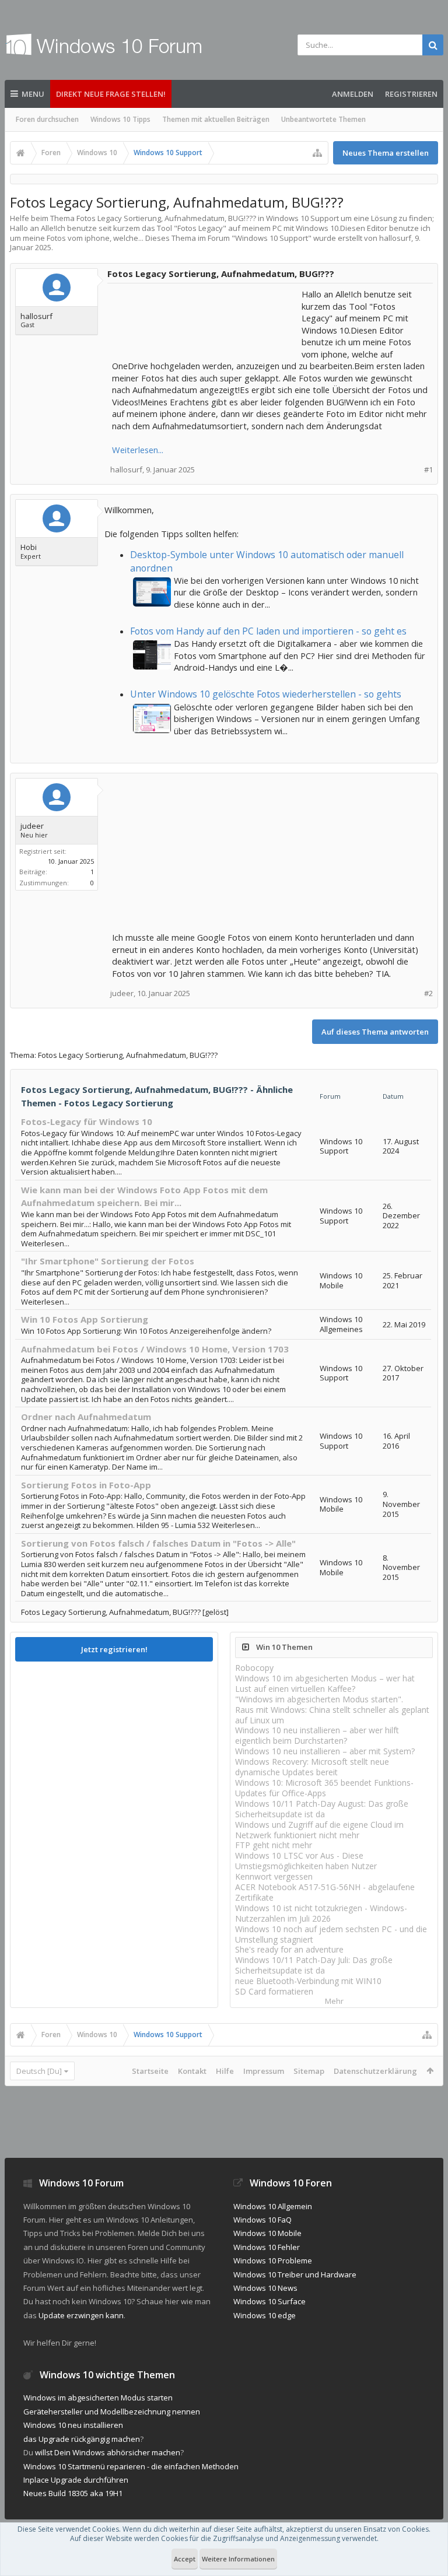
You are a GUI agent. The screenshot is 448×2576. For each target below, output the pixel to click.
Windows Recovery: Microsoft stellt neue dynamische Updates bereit (312, 1767)
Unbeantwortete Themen (323, 119)
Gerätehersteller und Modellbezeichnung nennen (112, 2412)
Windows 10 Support (272, 238)
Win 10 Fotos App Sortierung (85, 1319)
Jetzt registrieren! (114, 1649)
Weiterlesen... (138, 450)
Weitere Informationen (238, 2559)
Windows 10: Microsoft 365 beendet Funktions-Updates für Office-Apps (324, 1788)
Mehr (334, 2001)
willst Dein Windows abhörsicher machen (108, 2452)
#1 (428, 470)
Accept (185, 2559)
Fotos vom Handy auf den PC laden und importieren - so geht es (268, 631)
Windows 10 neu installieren (73, 2425)
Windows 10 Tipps (120, 119)
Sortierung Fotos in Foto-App (86, 1485)
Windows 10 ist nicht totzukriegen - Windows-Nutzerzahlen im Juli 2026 (321, 1913)
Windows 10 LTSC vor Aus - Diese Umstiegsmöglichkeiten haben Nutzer (306, 1861)
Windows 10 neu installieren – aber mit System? (325, 1751)
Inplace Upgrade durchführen (76, 2480)
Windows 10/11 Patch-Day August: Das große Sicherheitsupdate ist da (322, 1809)
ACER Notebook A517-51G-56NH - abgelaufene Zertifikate (325, 1892)
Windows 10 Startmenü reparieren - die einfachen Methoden (131, 2466)
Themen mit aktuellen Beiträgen (216, 119)
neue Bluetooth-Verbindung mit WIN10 (308, 1981)
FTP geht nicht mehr (274, 1845)
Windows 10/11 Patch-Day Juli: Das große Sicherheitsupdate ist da (314, 1965)
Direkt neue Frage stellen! (111, 94)
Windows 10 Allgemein (273, 2206)
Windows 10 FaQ (262, 2220)
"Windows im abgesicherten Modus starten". (319, 1699)
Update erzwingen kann (81, 2315)
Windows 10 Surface (269, 2301)
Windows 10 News (265, 2288)
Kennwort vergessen (274, 1876)
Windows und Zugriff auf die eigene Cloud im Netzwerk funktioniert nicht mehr (319, 1830)
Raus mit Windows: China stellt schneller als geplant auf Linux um (332, 1715)
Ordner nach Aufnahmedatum (86, 1417)
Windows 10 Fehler (267, 2247)
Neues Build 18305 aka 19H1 (73, 2493)
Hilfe (225, 2071)
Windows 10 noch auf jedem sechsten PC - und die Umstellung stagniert (331, 1934)
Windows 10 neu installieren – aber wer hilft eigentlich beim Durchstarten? (317, 1735)
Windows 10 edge (265, 2315)
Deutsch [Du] (39, 2071)
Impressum (264, 2071)
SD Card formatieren (274, 1991)
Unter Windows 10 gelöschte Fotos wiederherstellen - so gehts (266, 694)
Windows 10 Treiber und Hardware (295, 2274)
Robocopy (254, 1668)
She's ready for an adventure (289, 1949)
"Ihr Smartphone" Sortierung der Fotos (108, 1261)
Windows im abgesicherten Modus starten (98, 2398)
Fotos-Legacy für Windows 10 (87, 1121)
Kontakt (192, 2071)
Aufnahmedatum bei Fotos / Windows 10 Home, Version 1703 (155, 1349)
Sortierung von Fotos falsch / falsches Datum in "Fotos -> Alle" (158, 1543)
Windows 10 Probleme (273, 2260)
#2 (428, 993)
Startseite (150, 2071)
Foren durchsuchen (47, 119)
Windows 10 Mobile (267, 2233)
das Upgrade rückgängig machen (82, 2439)
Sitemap (309, 2071)
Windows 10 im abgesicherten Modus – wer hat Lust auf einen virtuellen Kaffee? (325, 1683)
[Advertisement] (205, 317)
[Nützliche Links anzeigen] (317, 153)
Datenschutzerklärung (375, 2071)
